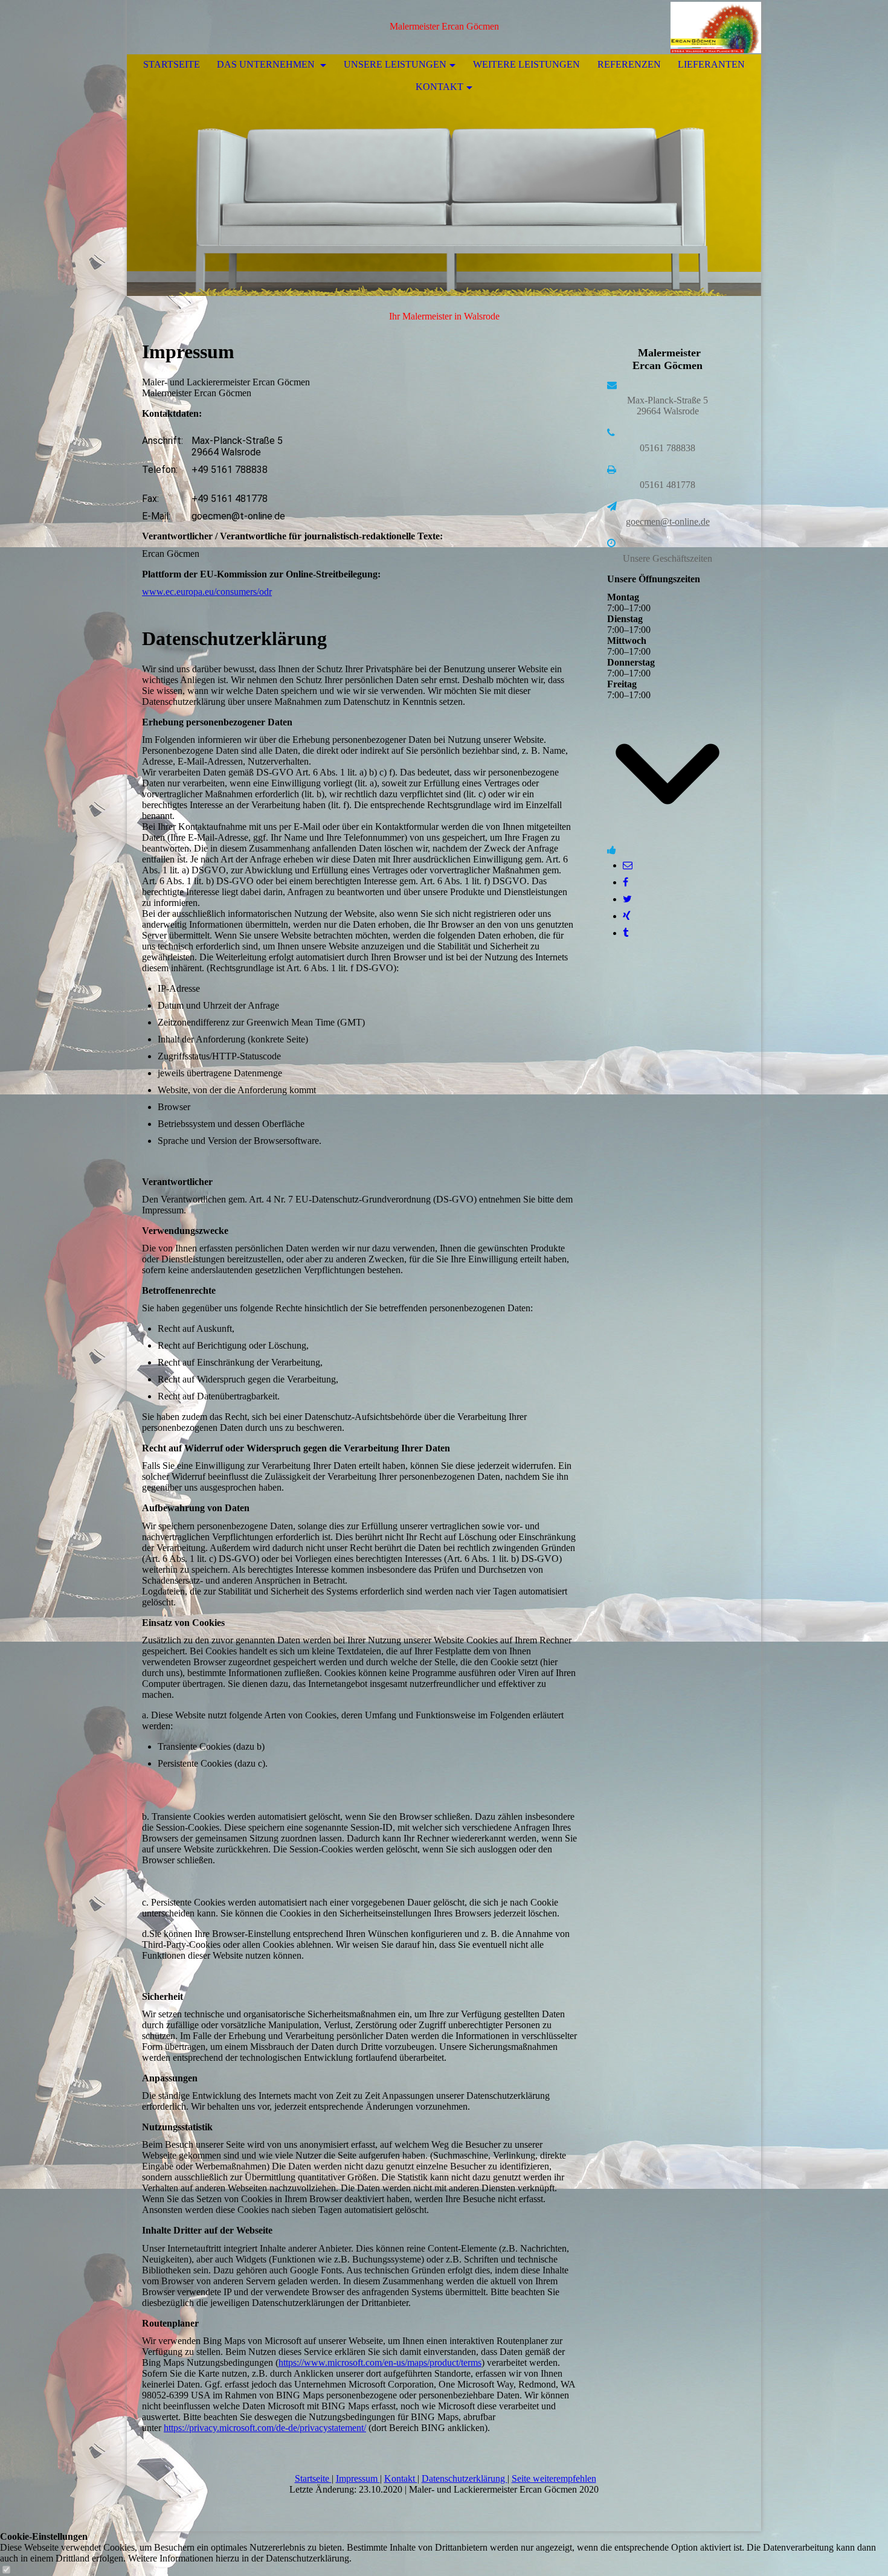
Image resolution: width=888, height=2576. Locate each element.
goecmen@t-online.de (668, 522)
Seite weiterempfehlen (554, 2478)
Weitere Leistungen (526, 64)
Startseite (172, 64)
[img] (716, 27)
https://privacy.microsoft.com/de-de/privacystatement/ (265, 2428)
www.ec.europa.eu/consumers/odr (207, 592)
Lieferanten (711, 64)
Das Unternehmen (267, 64)
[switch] (6, 2570)
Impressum (358, 2478)
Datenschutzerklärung (465, 2478)
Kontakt (439, 87)
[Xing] (627, 916)
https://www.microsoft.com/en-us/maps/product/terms (380, 2362)
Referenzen (629, 64)
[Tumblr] (626, 933)
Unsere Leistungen (395, 64)
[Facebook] (626, 882)
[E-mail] (628, 865)
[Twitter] (627, 899)
